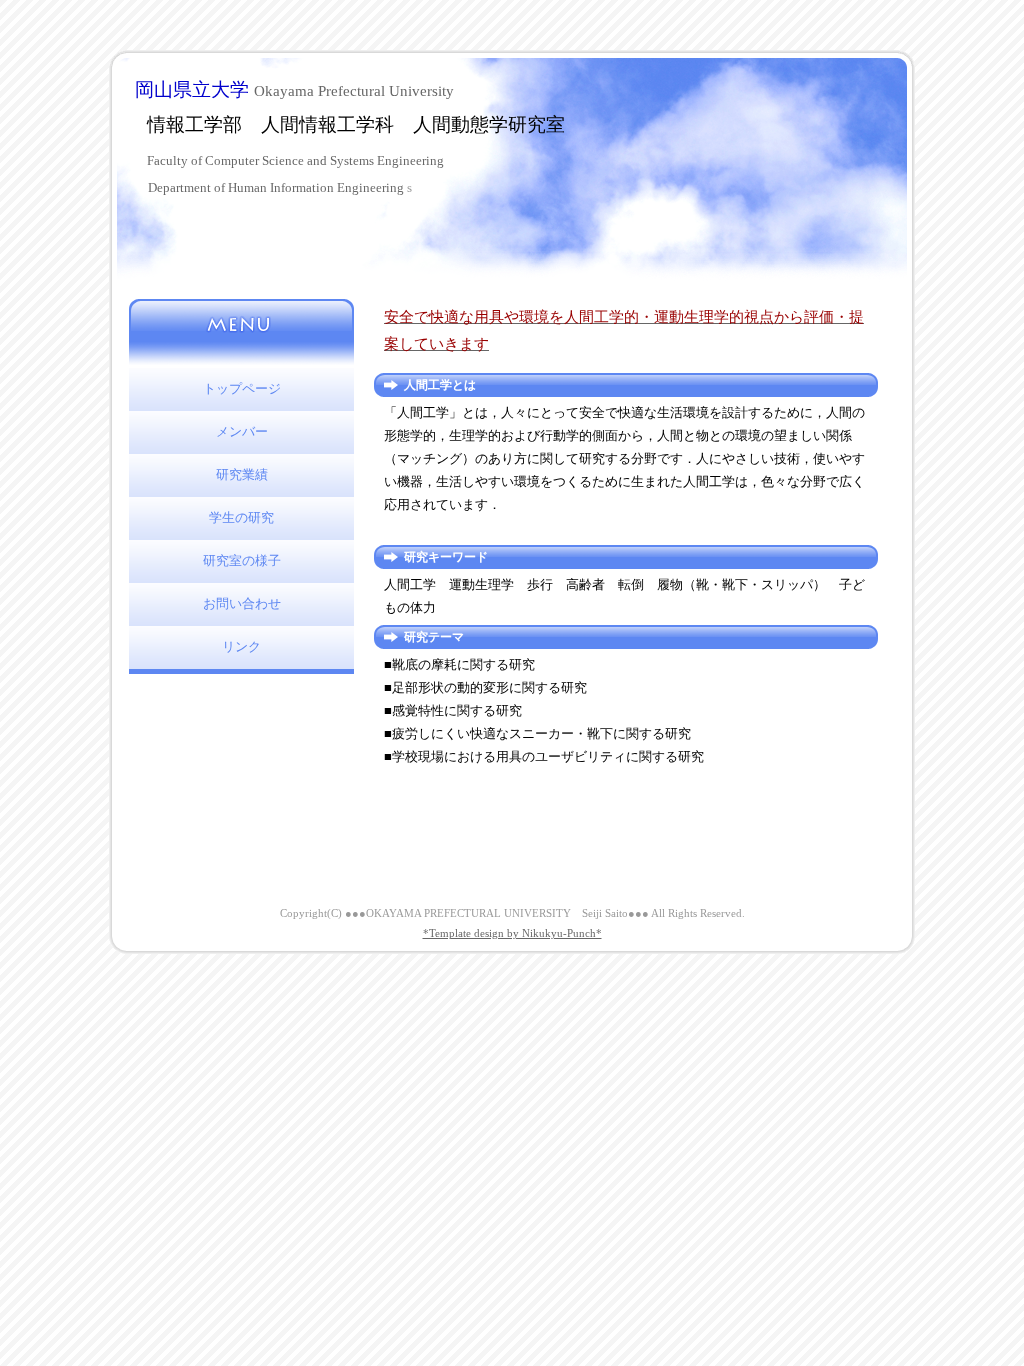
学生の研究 (241, 518)
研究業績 (242, 475)
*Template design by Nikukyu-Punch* (512, 933)
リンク (241, 647)
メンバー (242, 432)
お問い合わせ (242, 604)
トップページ (242, 389)
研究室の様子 (242, 561)
